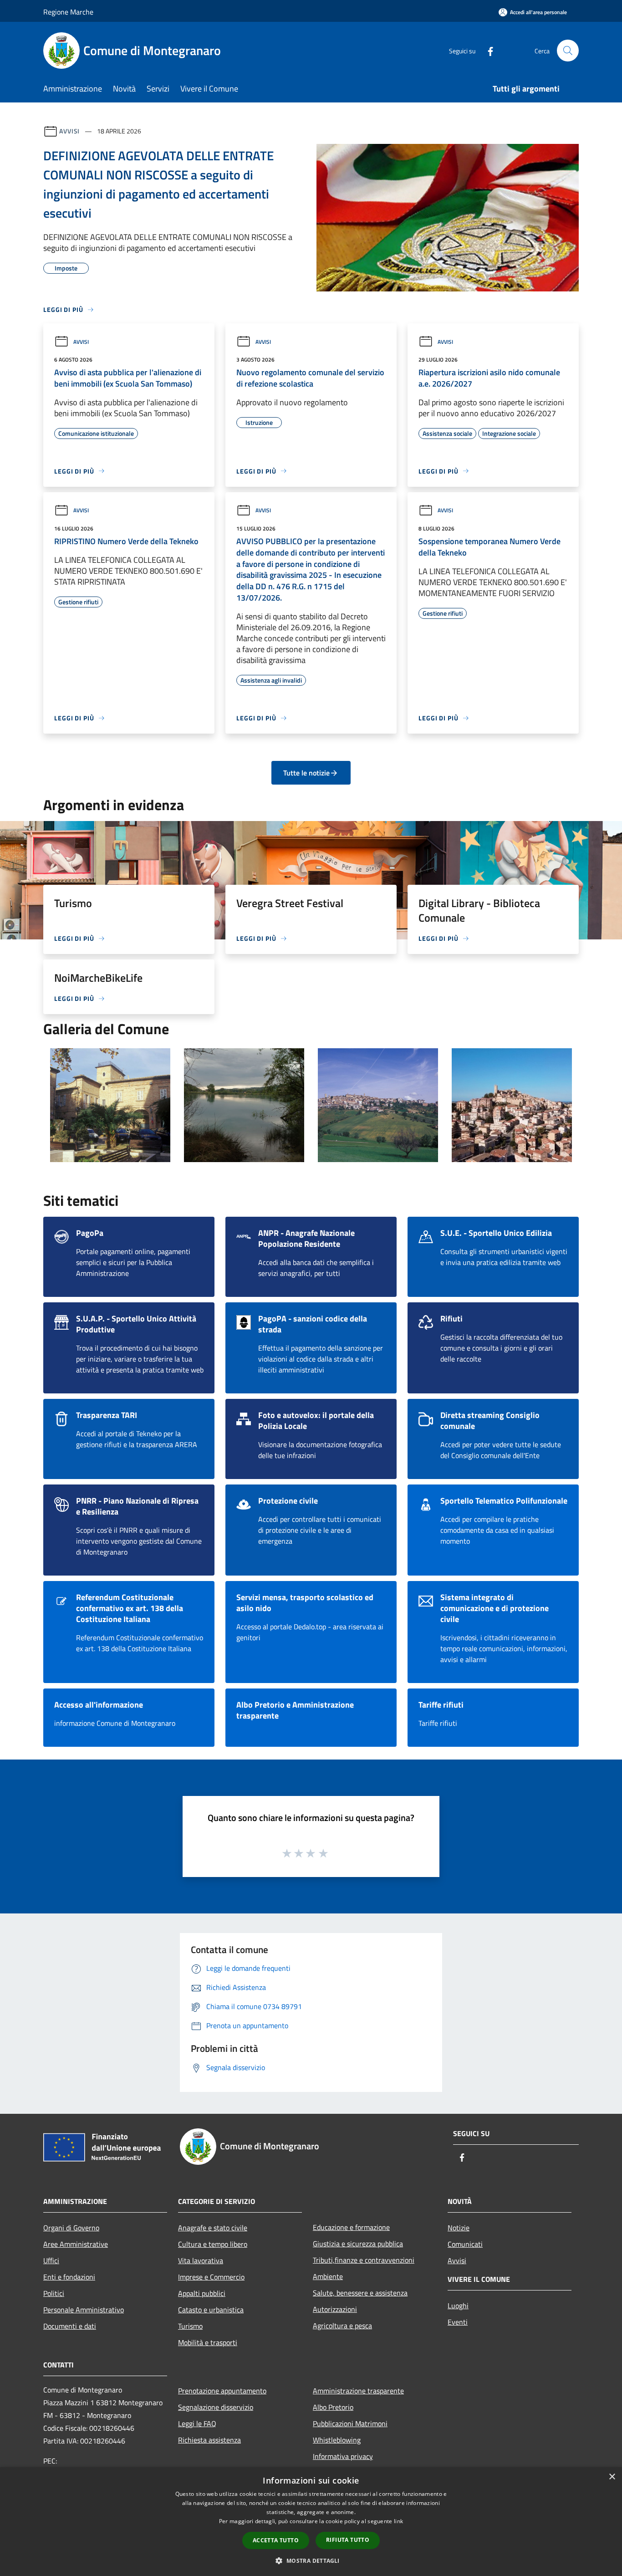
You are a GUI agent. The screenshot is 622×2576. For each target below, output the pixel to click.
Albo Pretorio (333, 2407)
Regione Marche (68, 12)
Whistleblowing (337, 2440)
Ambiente (328, 2276)
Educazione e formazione (351, 2227)
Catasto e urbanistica (211, 2310)
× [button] (612, 2477)
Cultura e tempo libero (213, 2244)
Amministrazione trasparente (358, 2391)
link (398, 2521)
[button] (311, 2561)
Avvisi (69, 131)
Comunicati (465, 2244)
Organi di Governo (71, 2228)
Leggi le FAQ (197, 2423)
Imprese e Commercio (211, 2277)
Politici (54, 2293)
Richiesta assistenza (209, 2440)
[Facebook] (487, 50)
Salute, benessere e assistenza (360, 2293)
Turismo (190, 2326)
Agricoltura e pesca (342, 2326)
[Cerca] (568, 51)
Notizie (459, 2228)
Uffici (51, 2260)
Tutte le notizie (306, 773)
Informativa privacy (343, 2456)
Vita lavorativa (201, 2260)
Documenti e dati (70, 2326)
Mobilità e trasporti (208, 2342)
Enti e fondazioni (69, 2277)
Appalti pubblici (202, 2293)
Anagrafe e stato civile (213, 2228)
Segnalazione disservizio (216, 2407)
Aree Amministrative (76, 2244)
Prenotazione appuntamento (222, 2391)
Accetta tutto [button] (276, 2540)
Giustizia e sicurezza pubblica (358, 2244)
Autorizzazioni (335, 2309)
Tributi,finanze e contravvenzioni (364, 2260)
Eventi (458, 2322)
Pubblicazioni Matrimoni (350, 2423)
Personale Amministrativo (84, 2310)
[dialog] (311, 2522)
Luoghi (458, 2306)
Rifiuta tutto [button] (348, 2540)
